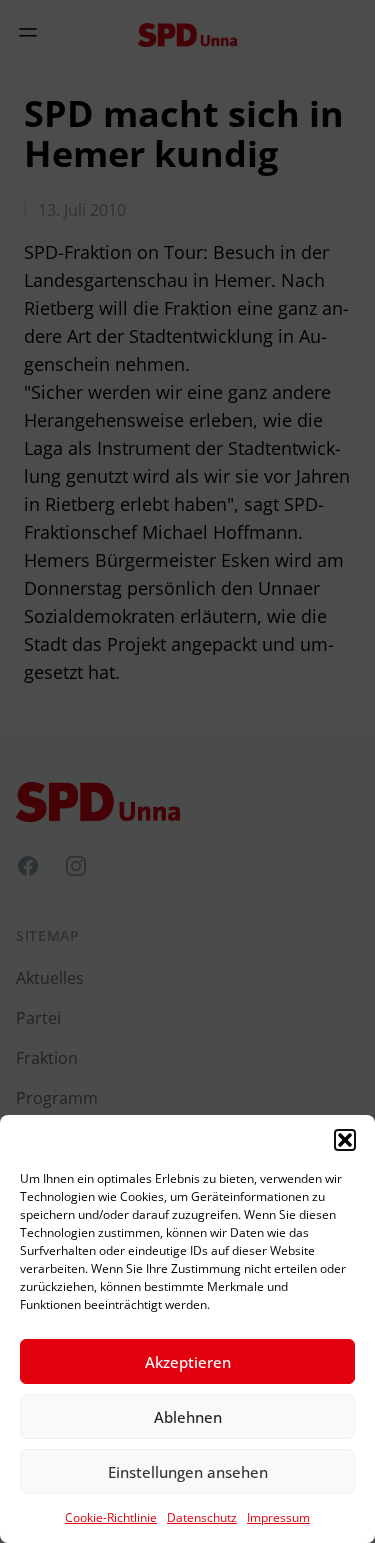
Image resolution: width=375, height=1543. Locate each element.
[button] (345, 1140)
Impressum (278, 1517)
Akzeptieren (188, 1362)
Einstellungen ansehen (188, 1472)
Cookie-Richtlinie (111, 1517)
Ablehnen (188, 1417)
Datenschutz (202, 1517)
